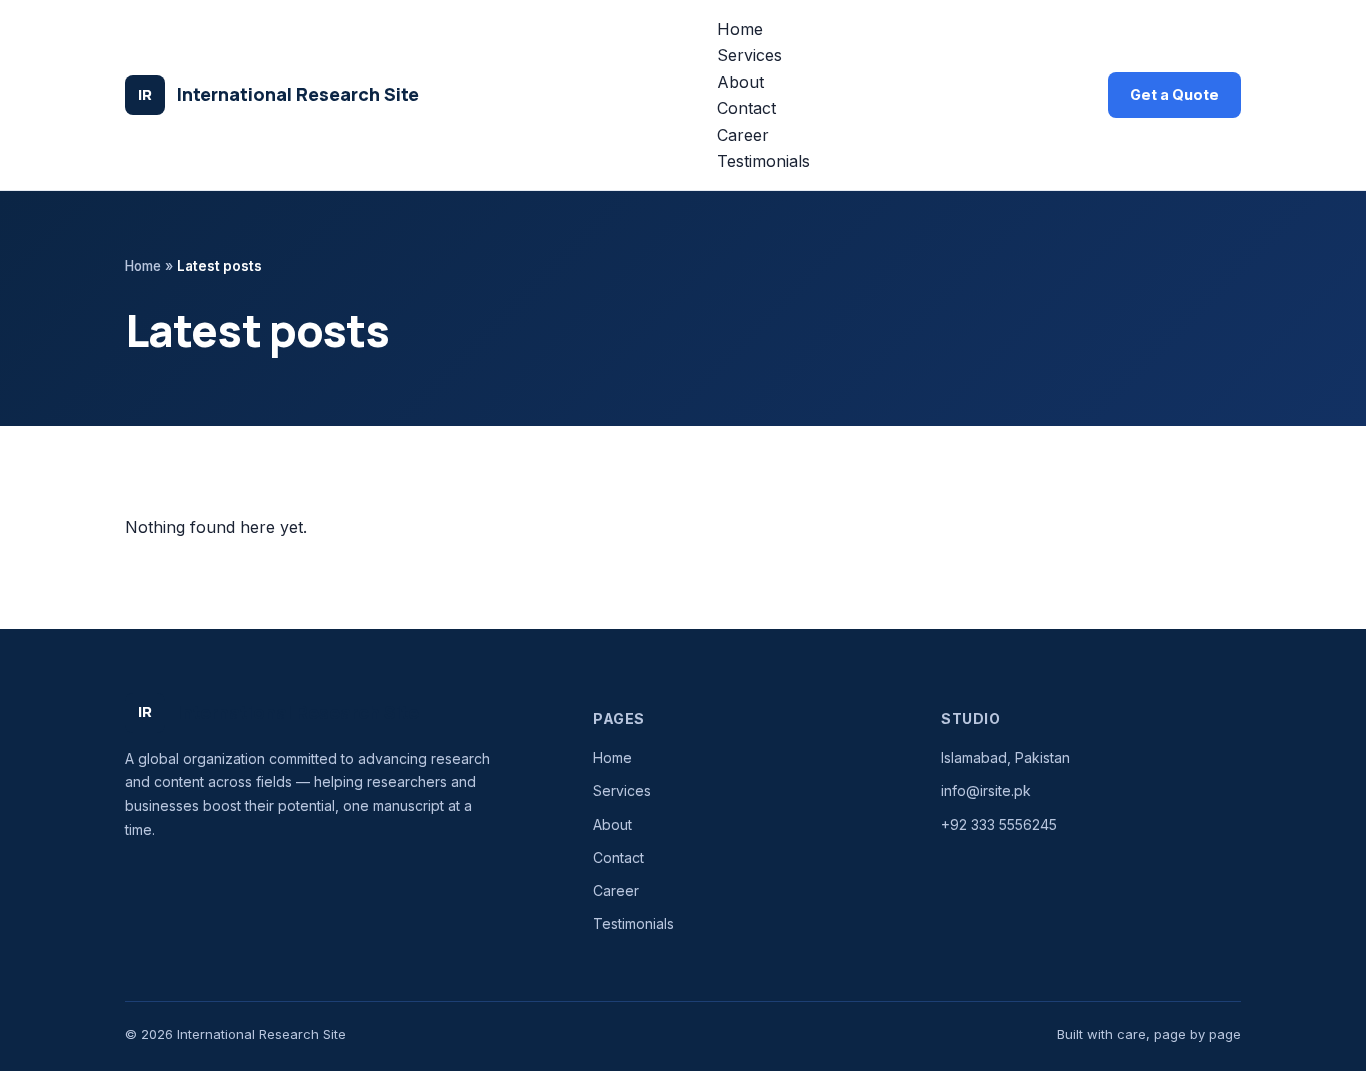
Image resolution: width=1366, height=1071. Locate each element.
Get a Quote (1174, 94)
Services (749, 55)
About (740, 82)
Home (740, 29)
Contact (746, 108)
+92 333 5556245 (999, 824)
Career (743, 135)
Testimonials (763, 161)
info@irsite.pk (986, 790)
